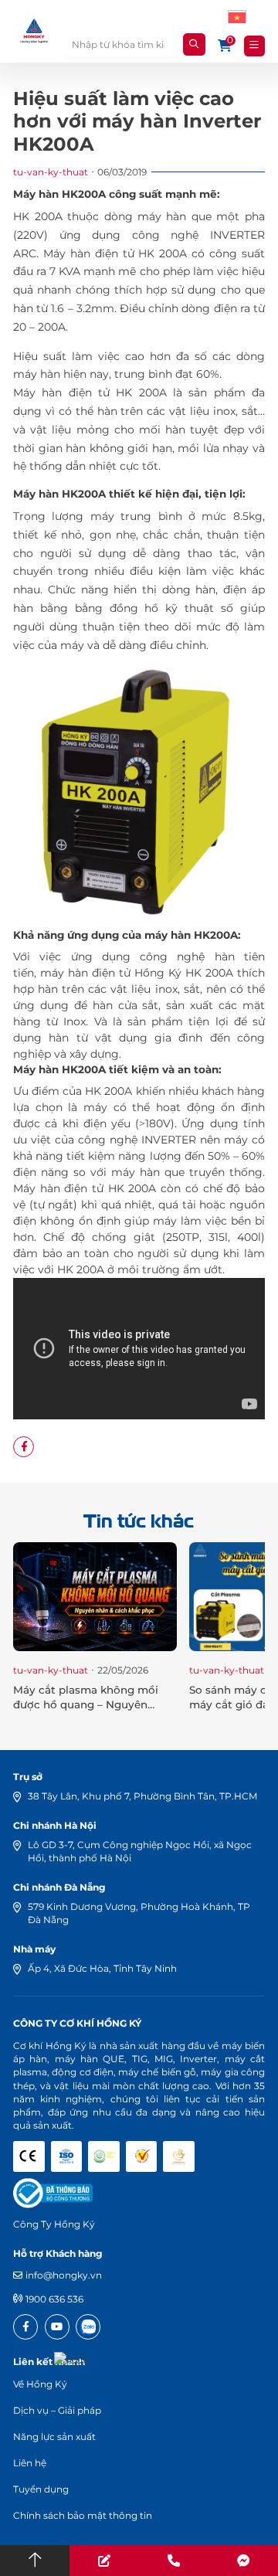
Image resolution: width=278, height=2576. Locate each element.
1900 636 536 (54, 2299)
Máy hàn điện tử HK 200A (115, 253)
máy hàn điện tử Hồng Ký (111, 973)
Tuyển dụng (41, 2489)
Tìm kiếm (194, 44)
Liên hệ (30, 2463)
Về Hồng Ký (40, 2384)
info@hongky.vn (64, 2275)
